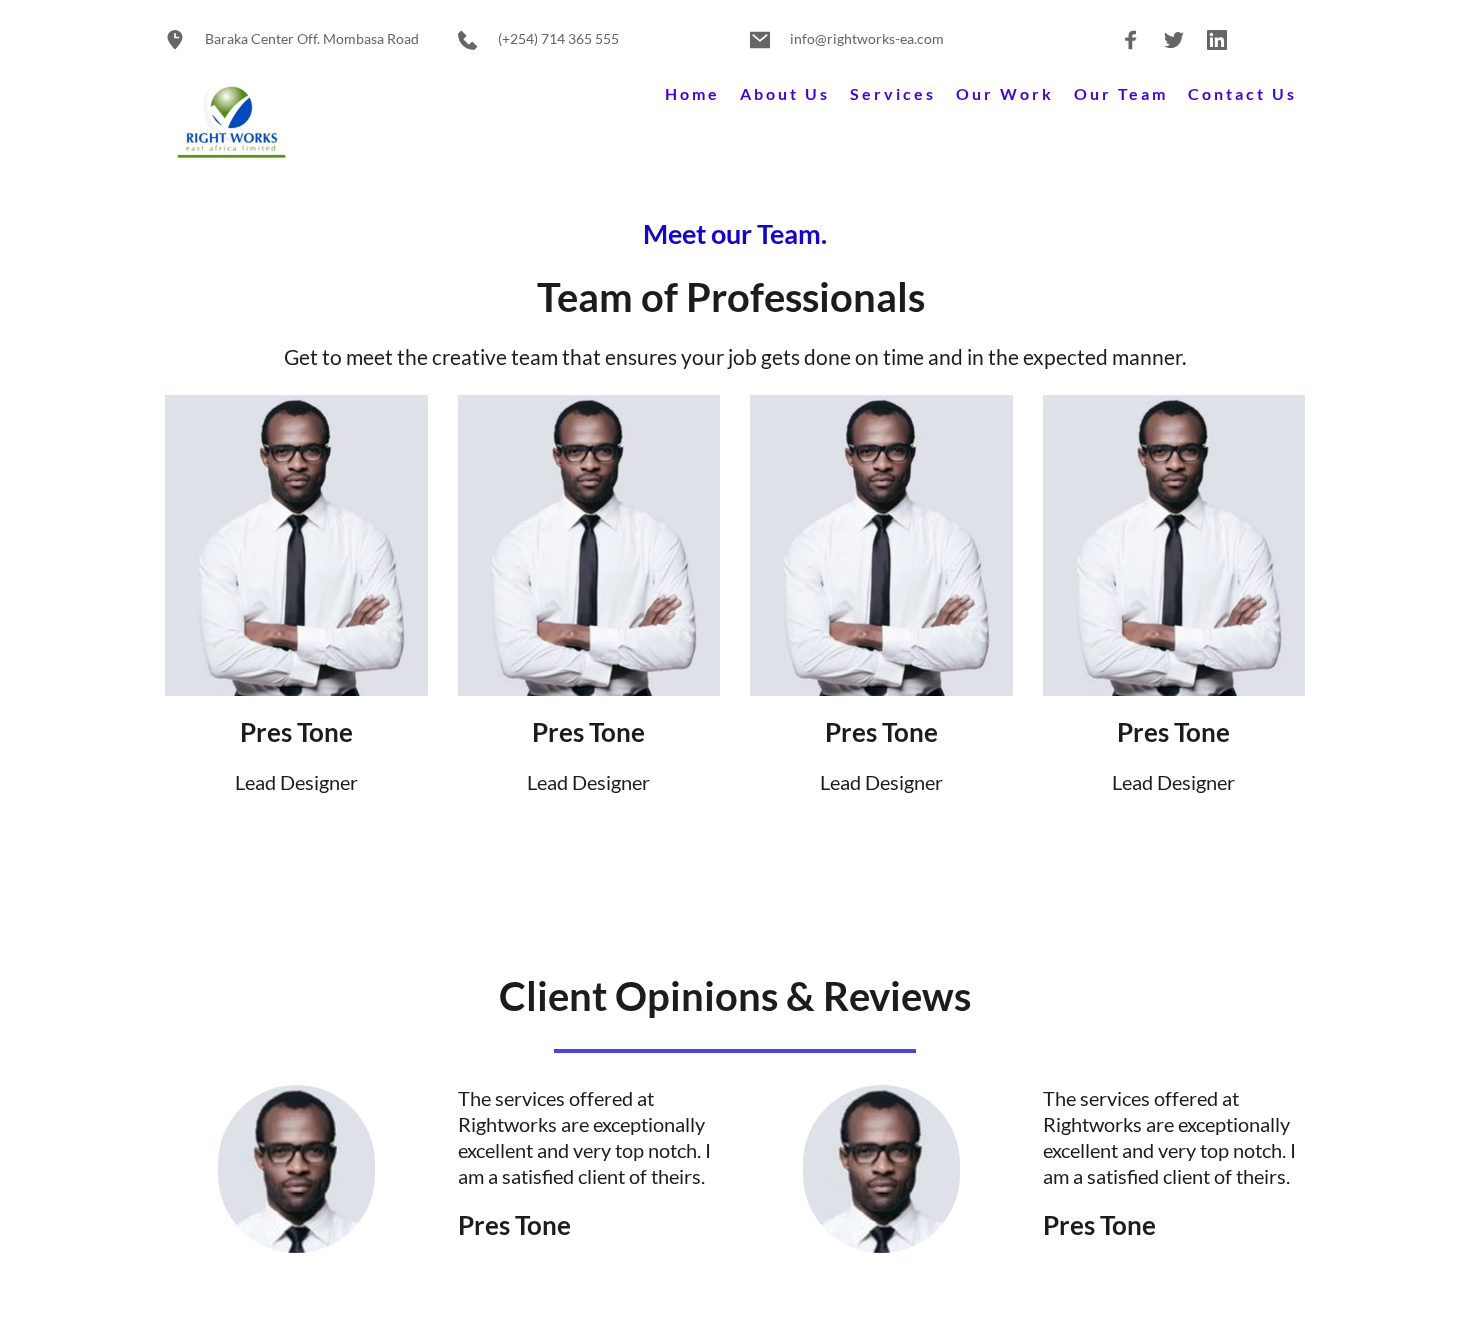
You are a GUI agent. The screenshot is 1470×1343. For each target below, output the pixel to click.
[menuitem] (692, 94)
